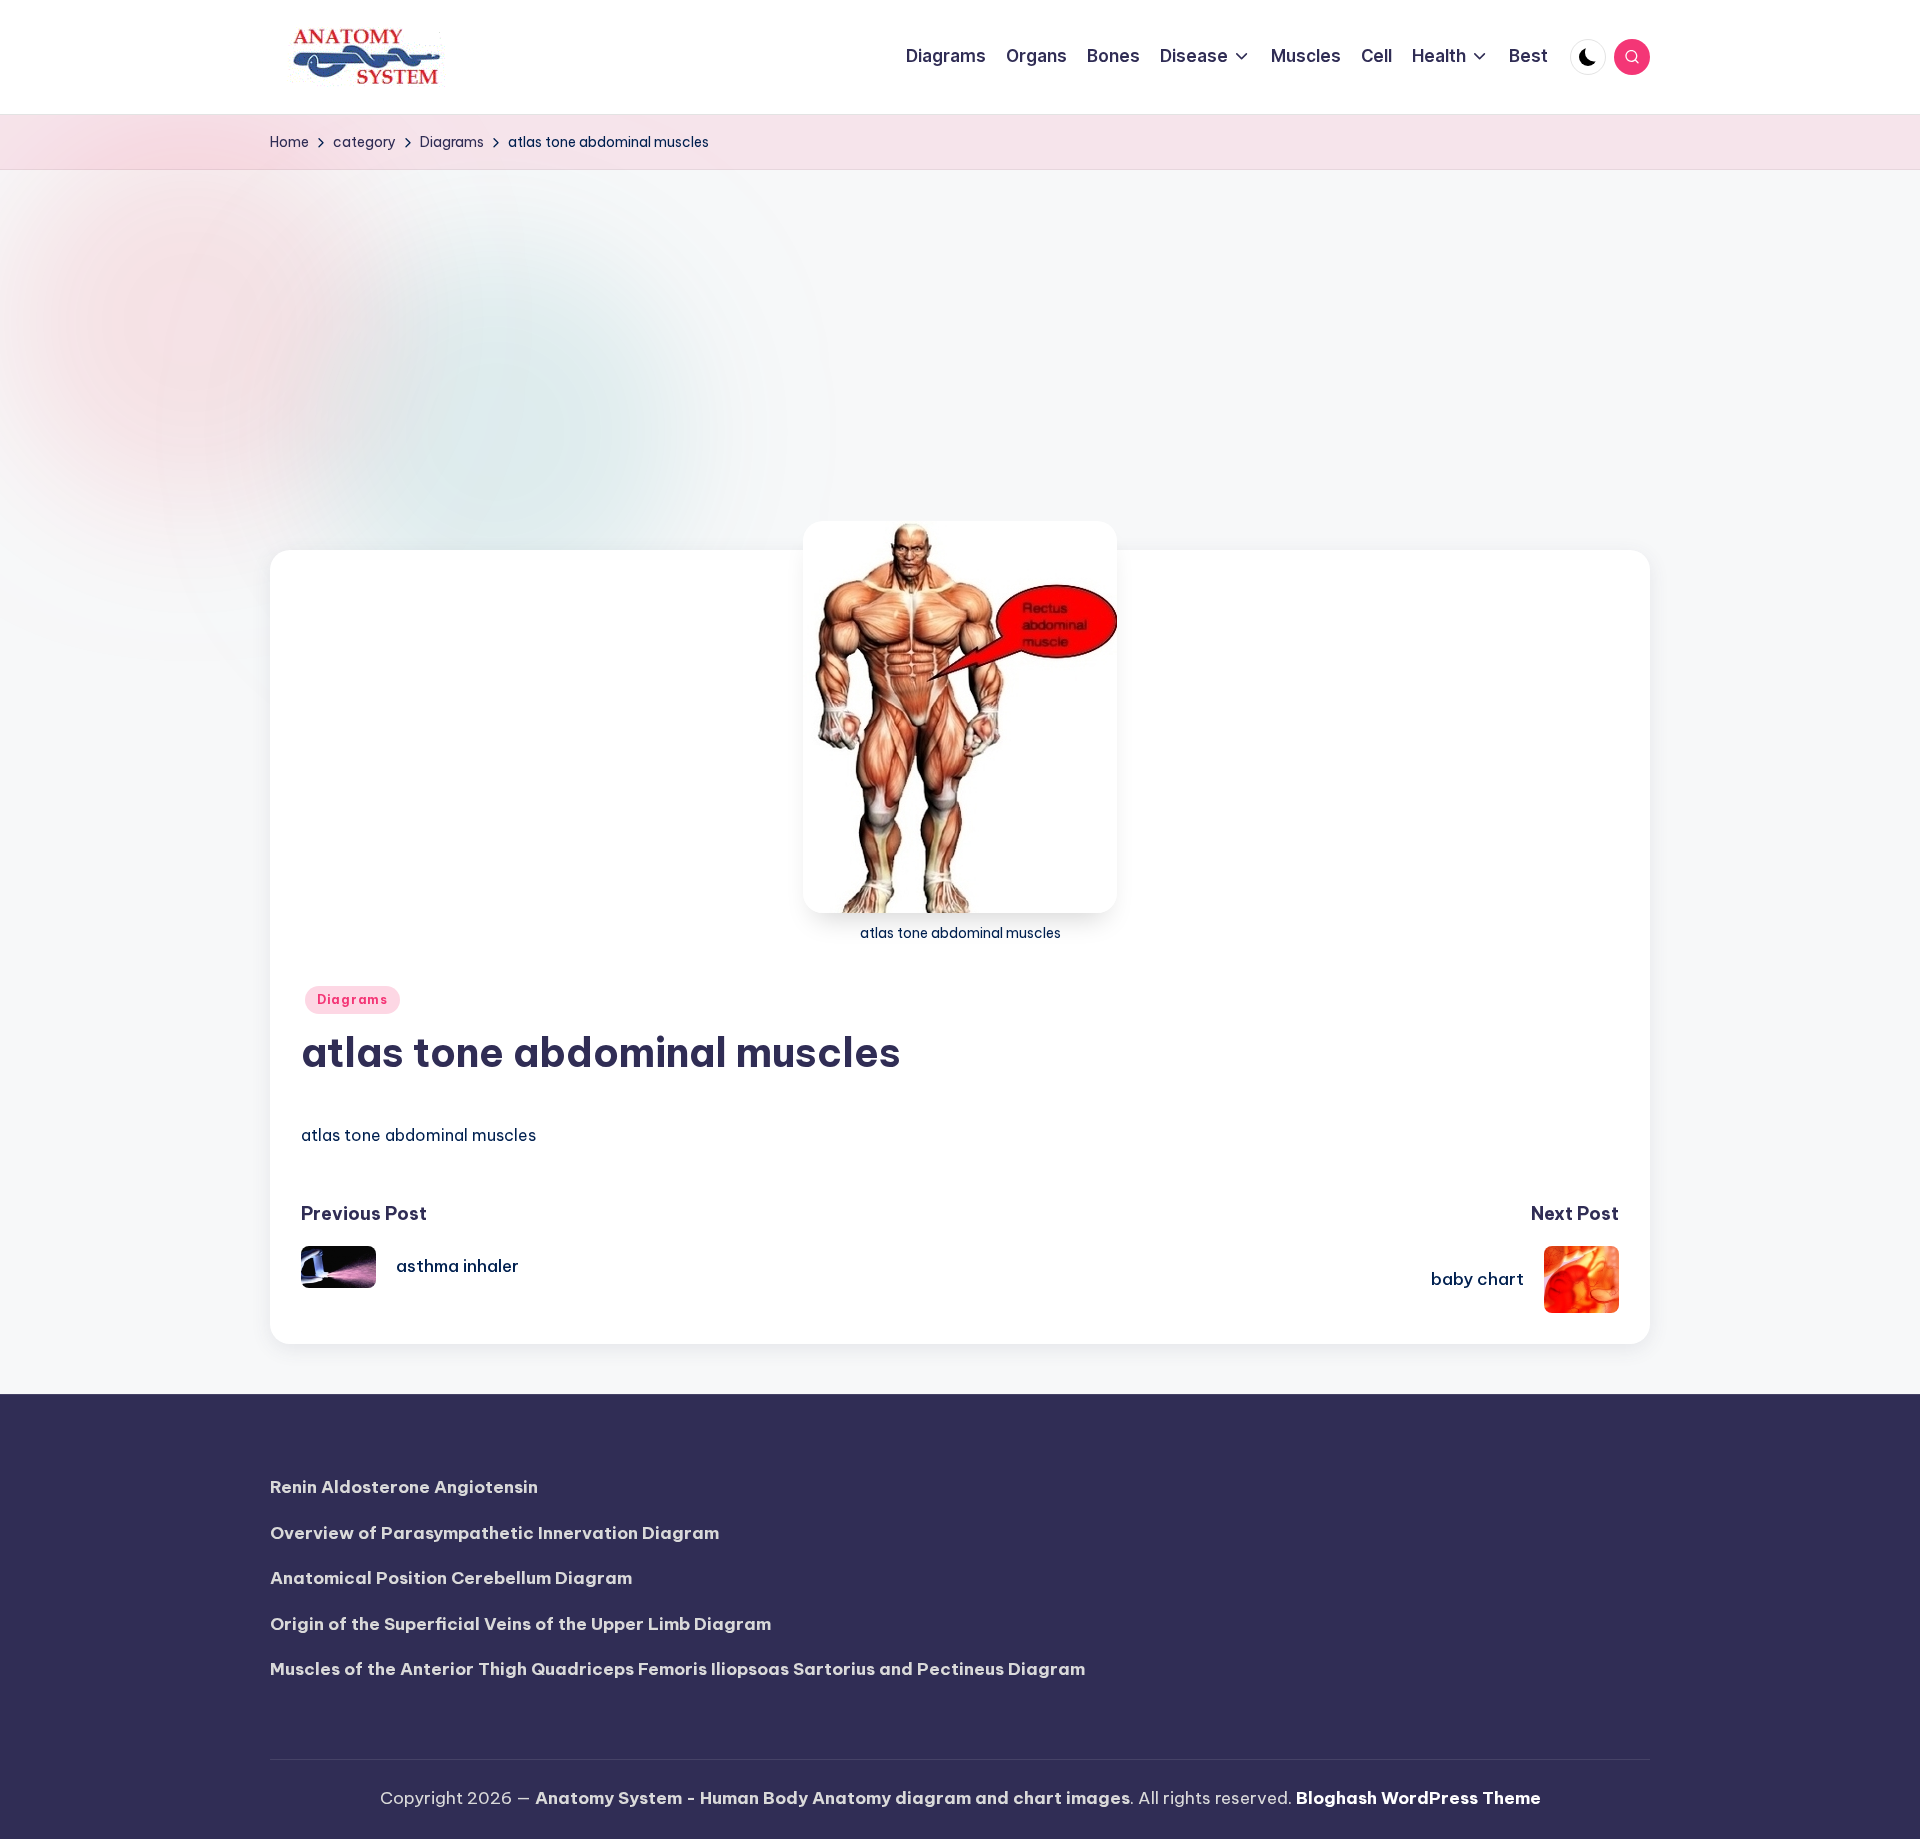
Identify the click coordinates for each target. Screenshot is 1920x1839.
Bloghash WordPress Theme (1418, 1798)
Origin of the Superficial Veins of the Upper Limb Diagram (520, 1624)
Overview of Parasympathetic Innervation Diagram (494, 1533)
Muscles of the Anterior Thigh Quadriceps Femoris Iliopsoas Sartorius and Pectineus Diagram (677, 1669)
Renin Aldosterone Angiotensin (404, 1487)
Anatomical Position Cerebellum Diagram (451, 1578)
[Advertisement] (960, 320)
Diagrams (352, 999)
